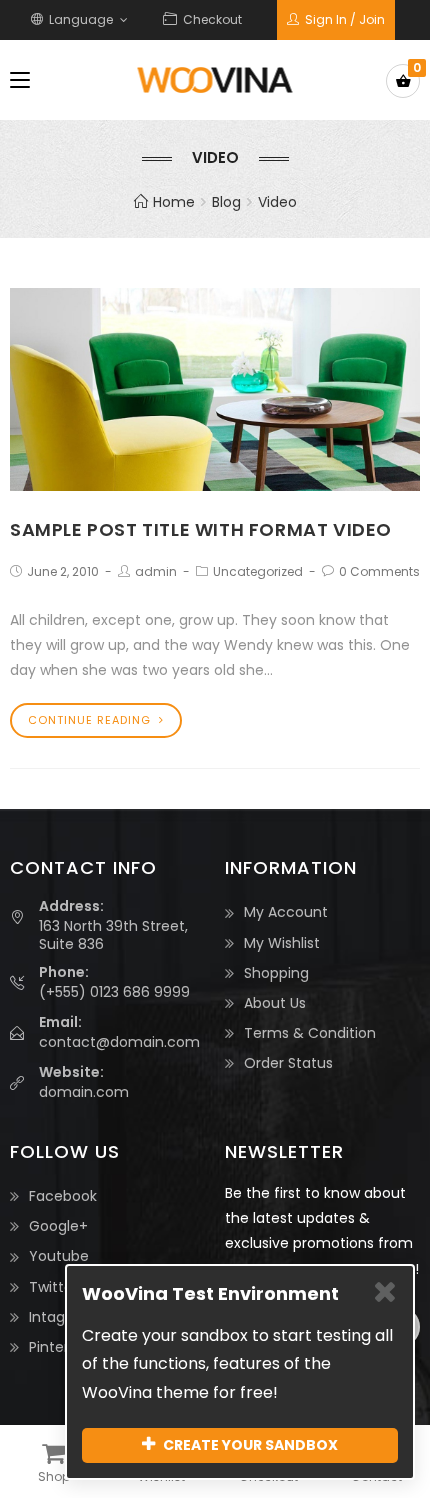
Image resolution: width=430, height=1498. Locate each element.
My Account (286, 912)
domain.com (84, 1092)
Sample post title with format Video (201, 529)
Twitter (53, 1287)
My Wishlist (282, 943)
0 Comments (379, 571)
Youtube (59, 1256)
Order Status (288, 1063)
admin (156, 571)
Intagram (61, 1317)
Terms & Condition (310, 1033)
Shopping (276, 973)
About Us (275, 1003)
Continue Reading (89, 720)
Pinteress (60, 1347)
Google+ (58, 1226)
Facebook (63, 1196)
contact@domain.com (119, 1042)
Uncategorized (258, 571)
